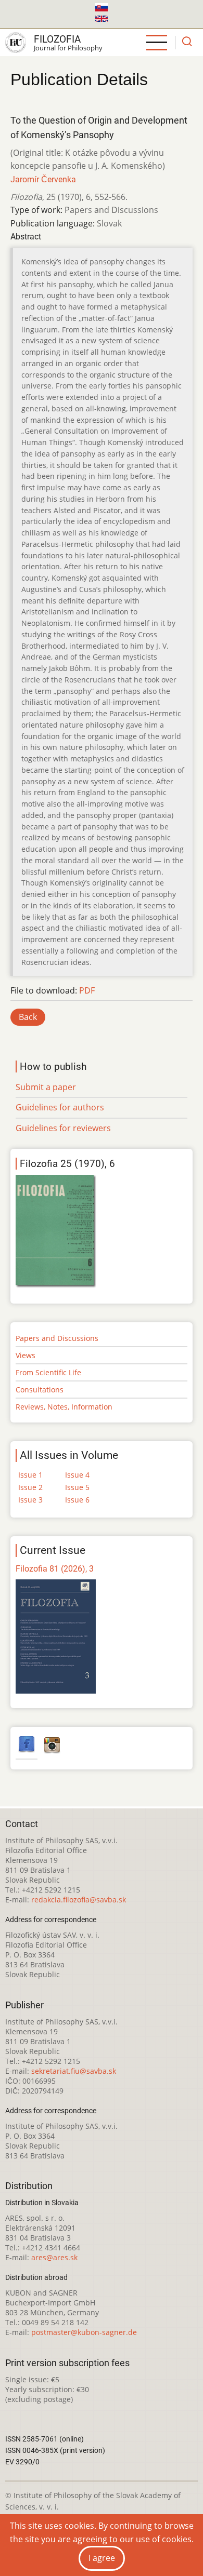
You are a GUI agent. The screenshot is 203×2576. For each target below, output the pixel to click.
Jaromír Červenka (43, 179)
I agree (102, 2558)
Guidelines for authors (60, 1107)
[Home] (16, 43)
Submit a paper (46, 1087)
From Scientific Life (48, 1372)
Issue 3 (30, 1500)
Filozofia (57, 39)
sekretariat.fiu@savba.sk (74, 2071)
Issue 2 (30, 1487)
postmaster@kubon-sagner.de (84, 2332)
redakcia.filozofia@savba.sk (79, 1900)
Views (26, 1355)
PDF (87, 990)
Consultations (40, 1390)
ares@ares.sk (54, 2257)
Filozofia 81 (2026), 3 (55, 1569)
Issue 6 (77, 1500)
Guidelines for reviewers (63, 1128)
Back (28, 1017)
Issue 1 (30, 1475)
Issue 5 (77, 1487)
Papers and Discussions (57, 1338)
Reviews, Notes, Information (64, 1407)
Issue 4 (77, 1475)
